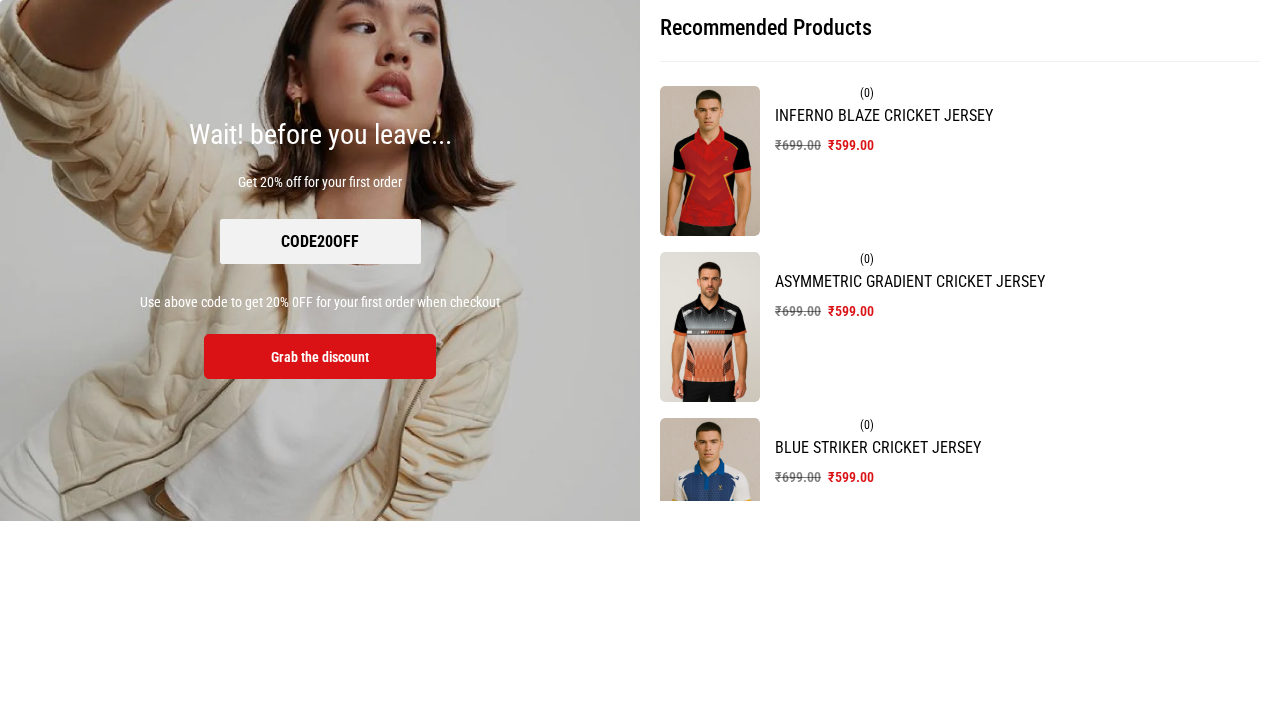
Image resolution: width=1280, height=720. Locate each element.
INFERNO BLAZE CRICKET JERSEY (884, 115)
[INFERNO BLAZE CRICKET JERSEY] (710, 161)
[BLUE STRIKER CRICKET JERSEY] (710, 493)
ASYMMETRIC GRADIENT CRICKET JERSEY (910, 281)
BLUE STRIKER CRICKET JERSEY (878, 447)
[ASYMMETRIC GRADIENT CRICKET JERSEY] (710, 327)
